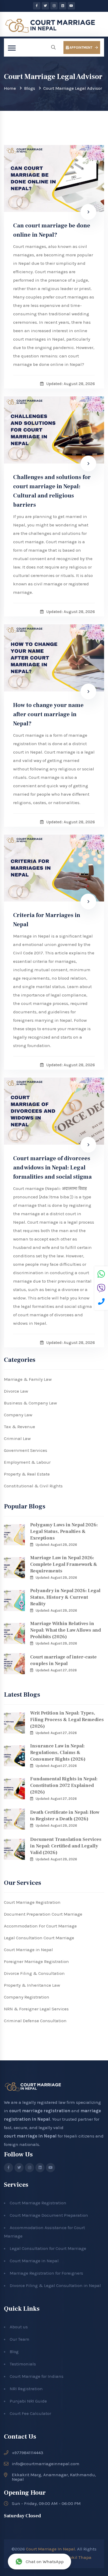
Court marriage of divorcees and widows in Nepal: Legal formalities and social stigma (52, 1168)
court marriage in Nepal (30, 2136)
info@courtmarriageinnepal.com (46, 2464)
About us (19, 2327)
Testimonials (23, 2364)
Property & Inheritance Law (32, 1985)
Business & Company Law (30, 1403)
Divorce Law (16, 1391)
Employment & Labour (27, 1462)
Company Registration (27, 1997)
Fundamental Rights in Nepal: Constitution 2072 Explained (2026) (64, 1785)
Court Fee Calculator (30, 2413)
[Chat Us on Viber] (101, 1289)
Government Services (26, 1450)
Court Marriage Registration (32, 1902)
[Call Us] (101, 1302)
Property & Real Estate (27, 1474)
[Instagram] (54, 6)
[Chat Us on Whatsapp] (101, 1275)
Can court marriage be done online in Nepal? (52, 230)
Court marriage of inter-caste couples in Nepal (63, 1660)
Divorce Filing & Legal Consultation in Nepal (55, 2285)
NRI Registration (26, 2389)
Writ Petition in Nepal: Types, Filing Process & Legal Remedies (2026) (67, 1720)
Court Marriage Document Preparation (49, 2215)
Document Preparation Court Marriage (43, 1914)
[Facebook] (37, 6)
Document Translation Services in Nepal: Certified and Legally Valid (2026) (66, 1846)
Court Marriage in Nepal (28, 1950)
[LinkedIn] (63, 6)
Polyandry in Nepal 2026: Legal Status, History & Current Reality (65, 1597)
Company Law (18, 1415)
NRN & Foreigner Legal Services (36, 2009)
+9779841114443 (28, 2453)
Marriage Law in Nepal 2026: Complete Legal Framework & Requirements (64, 1564)
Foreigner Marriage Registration (36, 1961)
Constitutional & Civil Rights (33, 1486)
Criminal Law (17, 1438)
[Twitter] (45, 6)
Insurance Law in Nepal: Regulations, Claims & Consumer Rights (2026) (58, 1753)
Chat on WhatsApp (45, 2562)
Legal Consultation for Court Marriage (48, 2248)
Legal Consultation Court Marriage (39, 1938)
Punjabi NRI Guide (28, 2401)
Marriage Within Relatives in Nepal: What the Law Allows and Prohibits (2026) (66, 1630)
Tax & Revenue (20, 1427)
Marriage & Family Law (28, 1379)
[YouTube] (71, 6)
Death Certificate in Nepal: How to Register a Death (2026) (65, 1816)
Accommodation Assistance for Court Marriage (44, 2232)
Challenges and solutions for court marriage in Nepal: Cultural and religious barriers (52, 491)
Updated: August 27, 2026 (56, 1670)
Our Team (20, 2339)
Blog (14, 2351)
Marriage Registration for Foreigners (46, 2273)
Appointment (80, 48)
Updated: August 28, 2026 (56, 1545)
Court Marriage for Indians (37, 2376)
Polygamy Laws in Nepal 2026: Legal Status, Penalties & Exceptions (64, 1531)
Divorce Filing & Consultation (34, 1973)
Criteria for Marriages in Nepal (47, 920)
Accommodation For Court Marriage (40, 1926)
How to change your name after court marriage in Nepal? (48, 714)
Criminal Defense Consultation (35, 2021)
